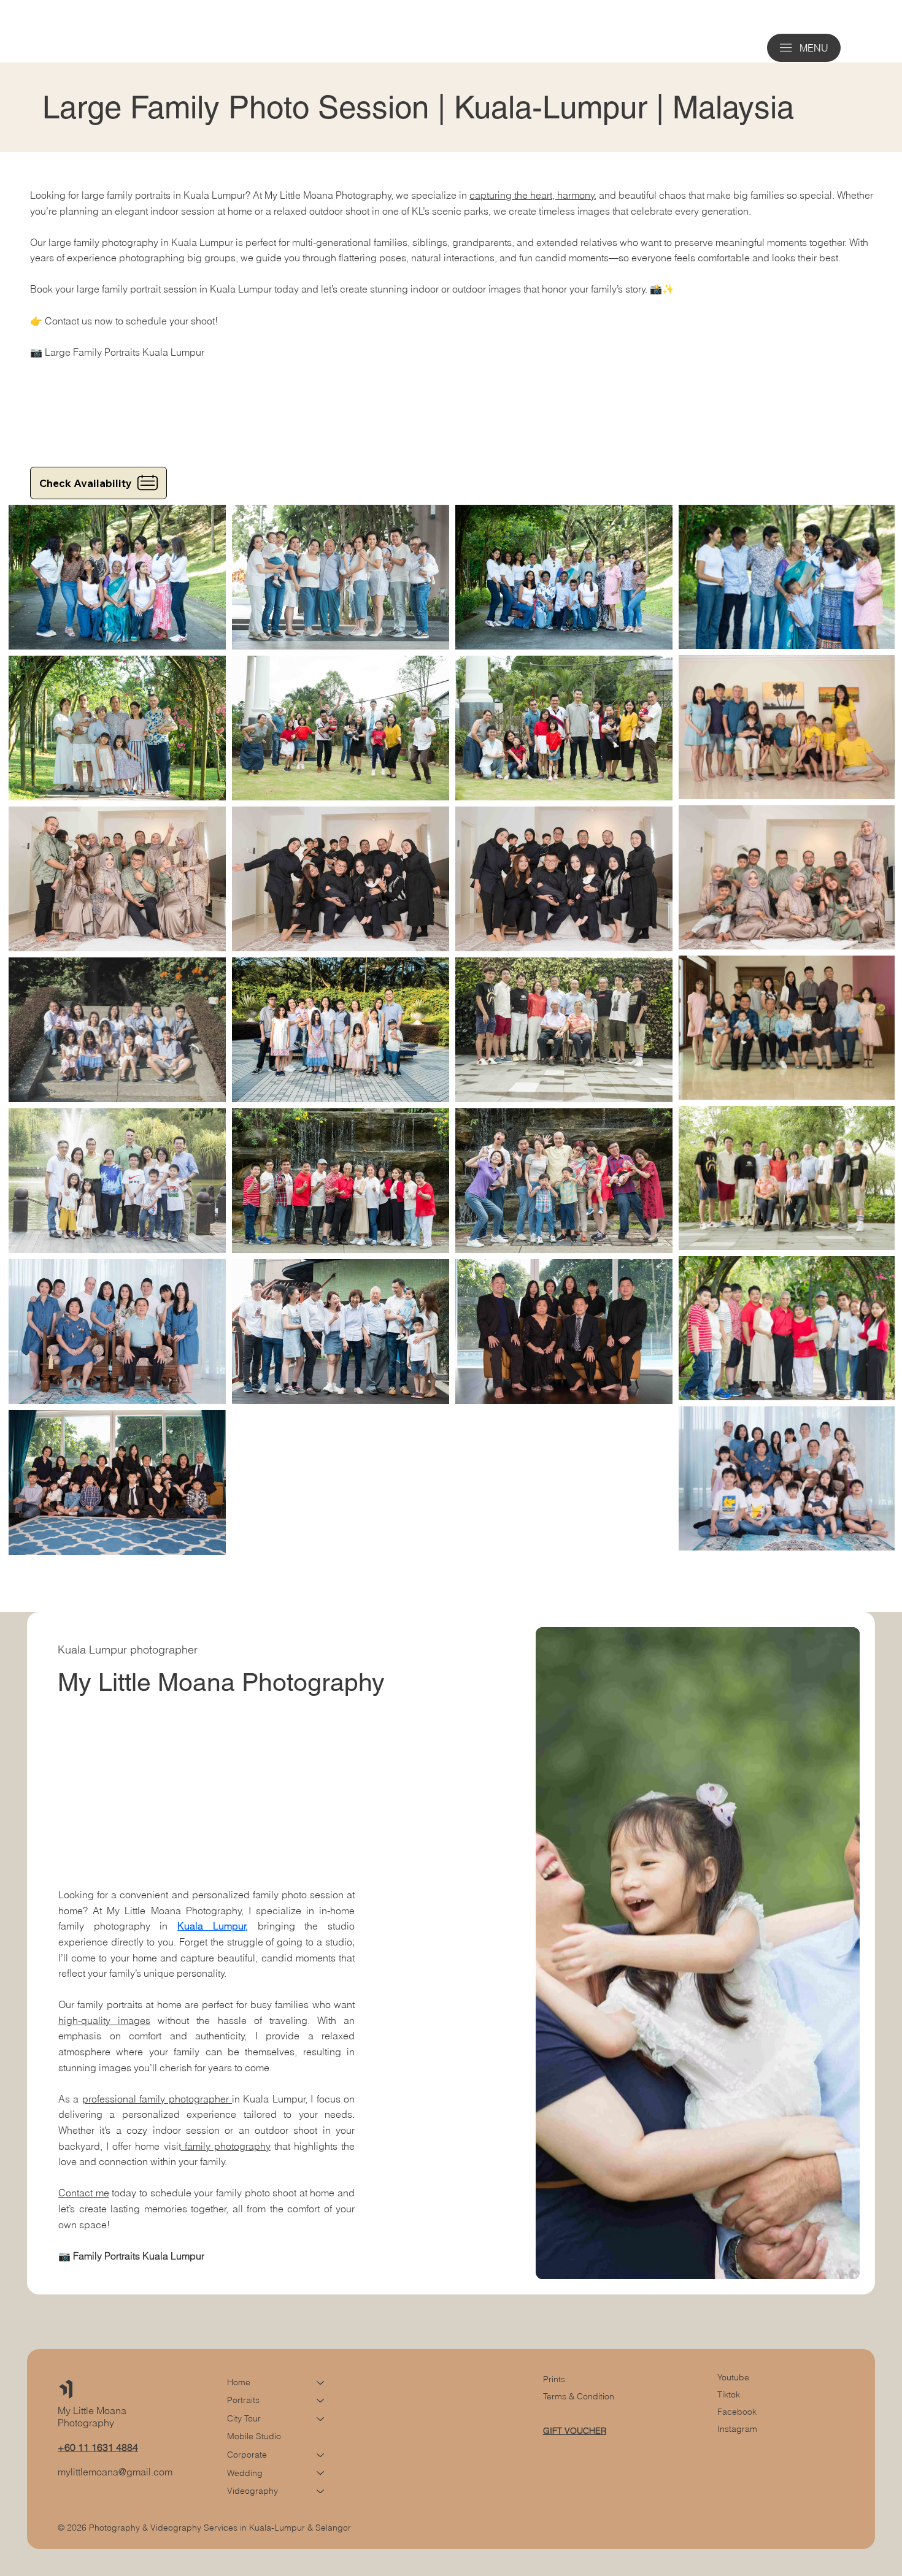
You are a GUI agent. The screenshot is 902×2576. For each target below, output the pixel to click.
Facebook (737, 2412)
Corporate (247, 2455)
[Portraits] (321, 2401)
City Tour (244, 2418)
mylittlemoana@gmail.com (115, 2472)
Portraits (243, 2400)
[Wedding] (321, 2474)
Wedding (245, 2473)
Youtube (733, 2377)
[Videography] (321, 2491)
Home (239, 2382)
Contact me (84, 2193)
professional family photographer (157, 2099)
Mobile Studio (254, 2436)
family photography (226, 2146)
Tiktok (729, 2394)
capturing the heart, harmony (532, 195)
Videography (252, 2491)
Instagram (737, 2429)
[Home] (321, 2383)
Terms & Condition (579, 2396)
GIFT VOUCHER (575, 2431)
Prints (554, 2379)
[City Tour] (321, 2419)
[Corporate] (321, 2455)
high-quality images (104, 2020)
